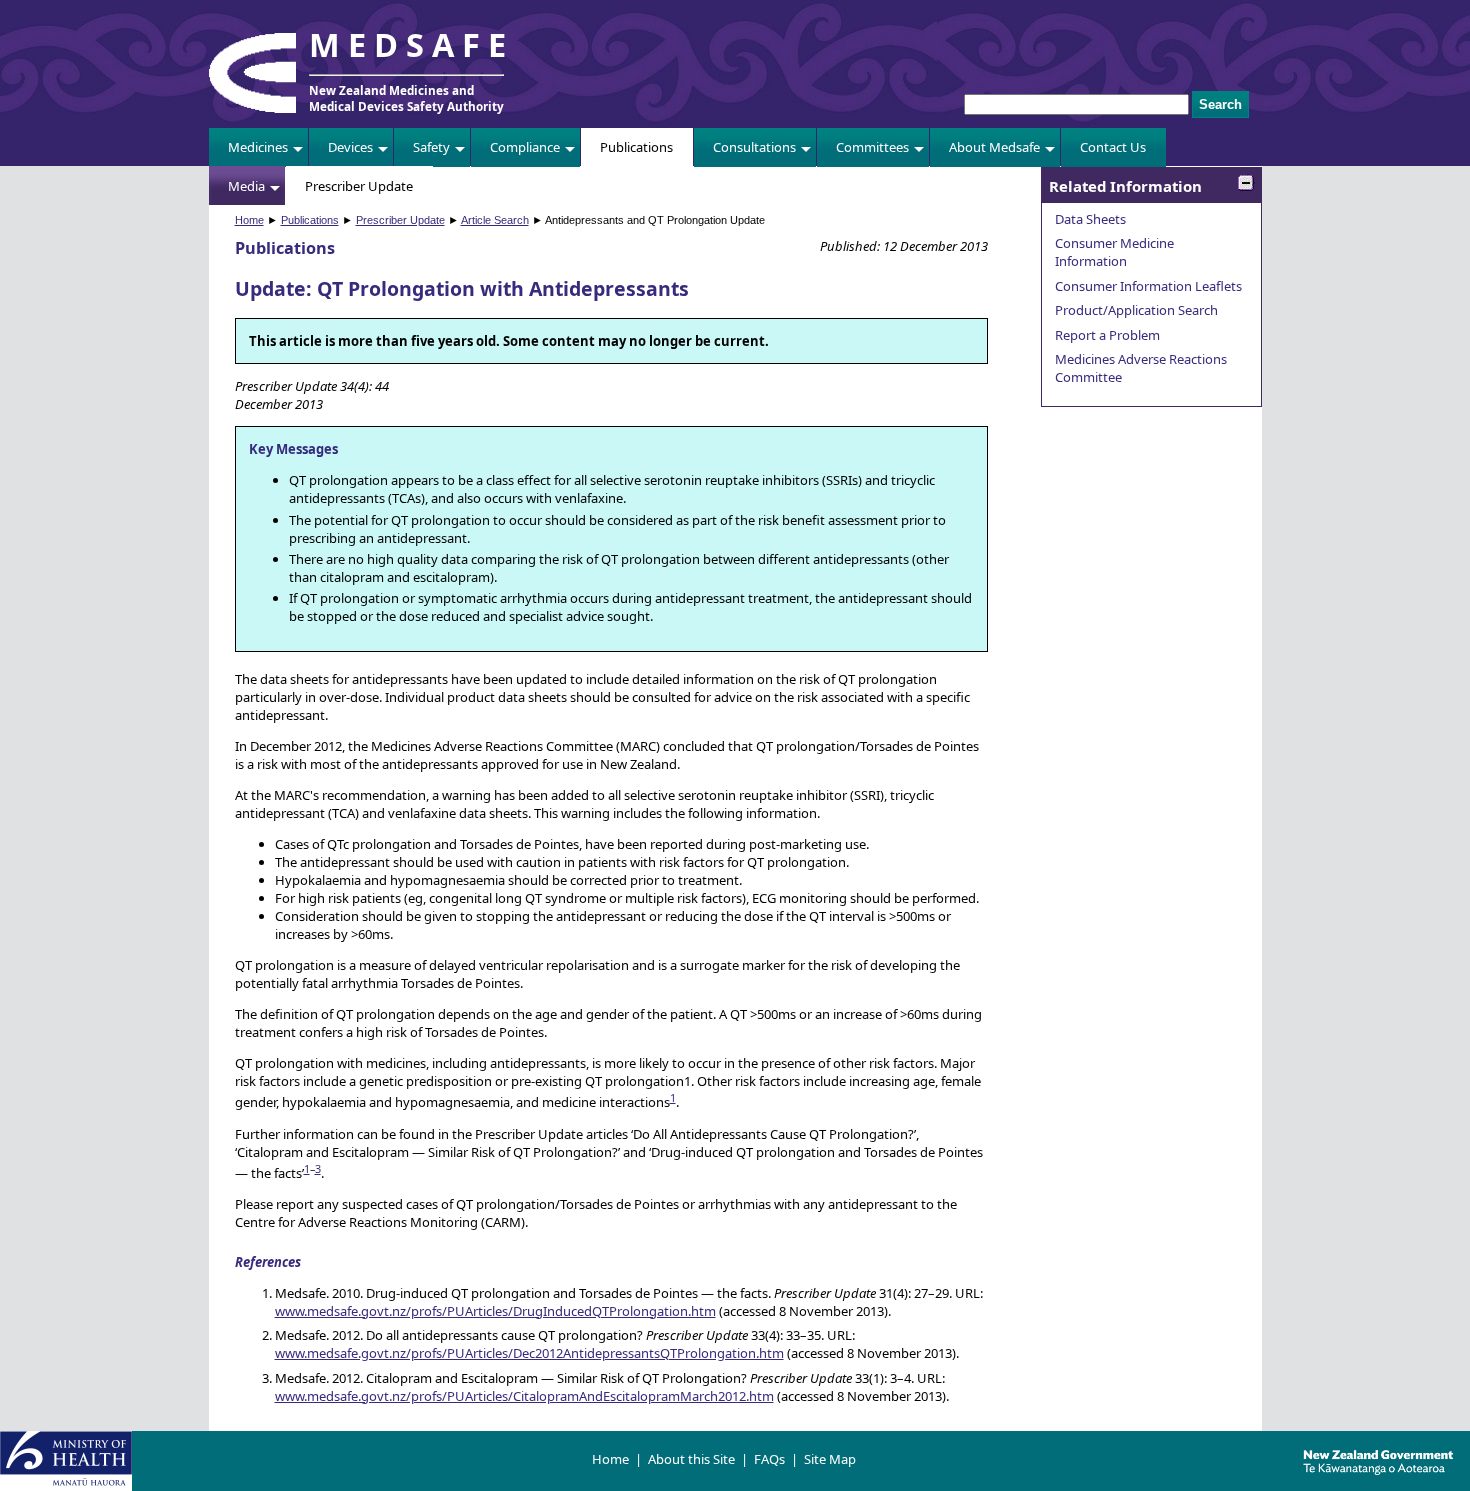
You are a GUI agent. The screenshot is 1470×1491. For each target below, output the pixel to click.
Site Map (830, 1459)
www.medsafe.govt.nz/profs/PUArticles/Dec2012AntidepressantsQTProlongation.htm (529, 1353)
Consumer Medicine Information (1114, 252)
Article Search (495, 220)
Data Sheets (1090, 219)
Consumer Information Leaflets (1148, 286)
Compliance (525, 147)
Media (246, 186)
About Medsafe (994, 147)
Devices (350, 147)
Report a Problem (1107, 335)
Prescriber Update (359, 186)
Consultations (754, 147)
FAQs (769, 1459)
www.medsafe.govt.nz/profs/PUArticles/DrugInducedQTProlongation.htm (495, 1311)
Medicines (258, 147)
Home (249, 220)
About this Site (691, 1459)
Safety (431, 147)
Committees (872, 147)
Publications (636, 147)
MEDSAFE (412, 44)
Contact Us (1113, 147)
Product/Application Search (1136, 310)
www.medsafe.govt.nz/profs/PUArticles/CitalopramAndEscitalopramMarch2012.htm (524, 1396)
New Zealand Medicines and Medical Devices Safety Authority (406, 98)
